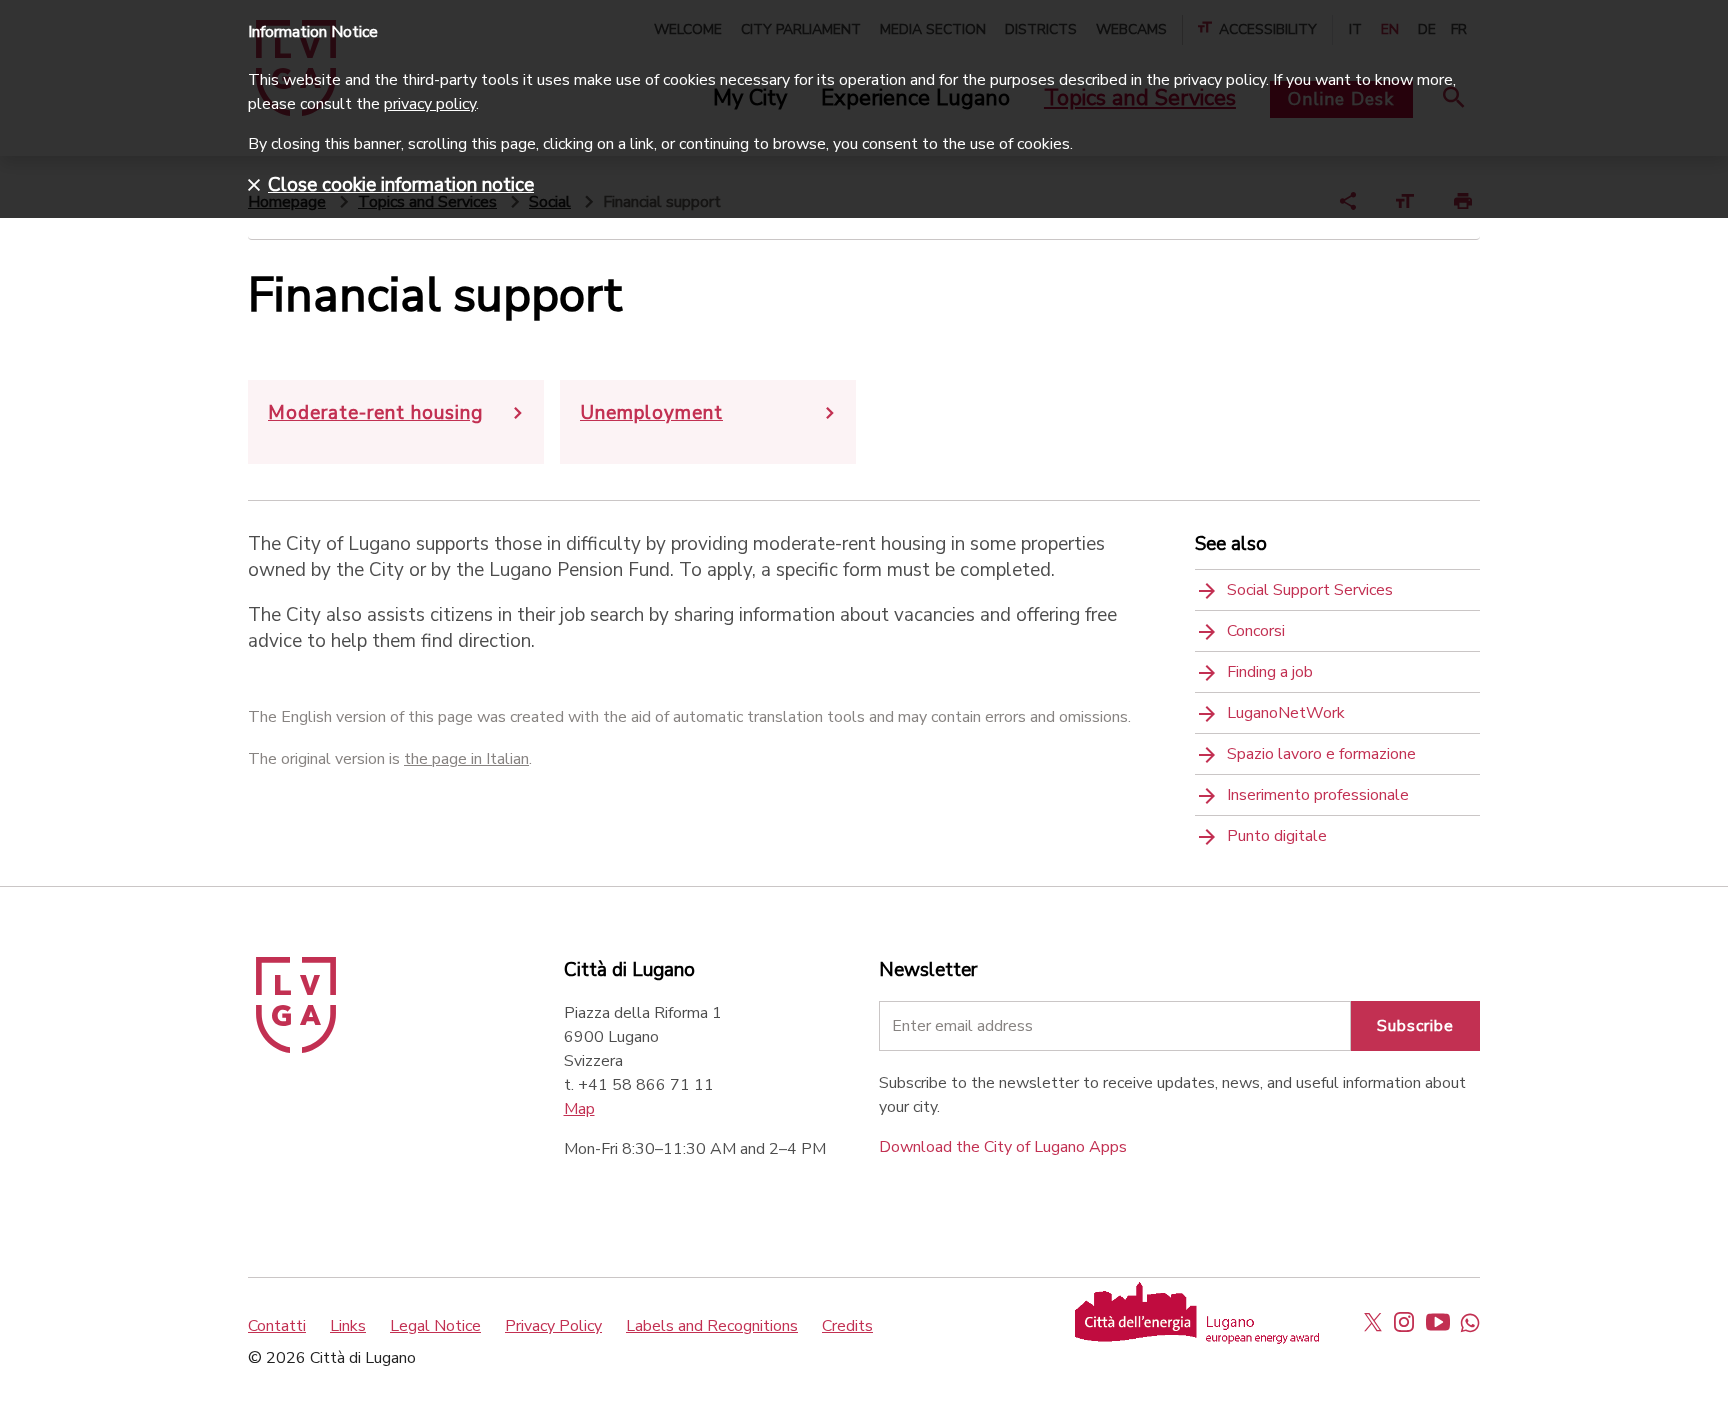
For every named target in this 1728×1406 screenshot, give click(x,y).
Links (348, 1326)
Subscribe (1415, 1026)
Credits (847, 1326)
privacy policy (430, 104)
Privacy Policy (553, 1326)
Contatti (277, 1326)
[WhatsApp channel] (1470, 1322)
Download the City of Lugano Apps (1003, 1147)
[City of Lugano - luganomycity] (1373, 1322)
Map (579, 1109)
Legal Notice (435, 1326)
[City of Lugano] (296, 1048)
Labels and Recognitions (712, 1326)
